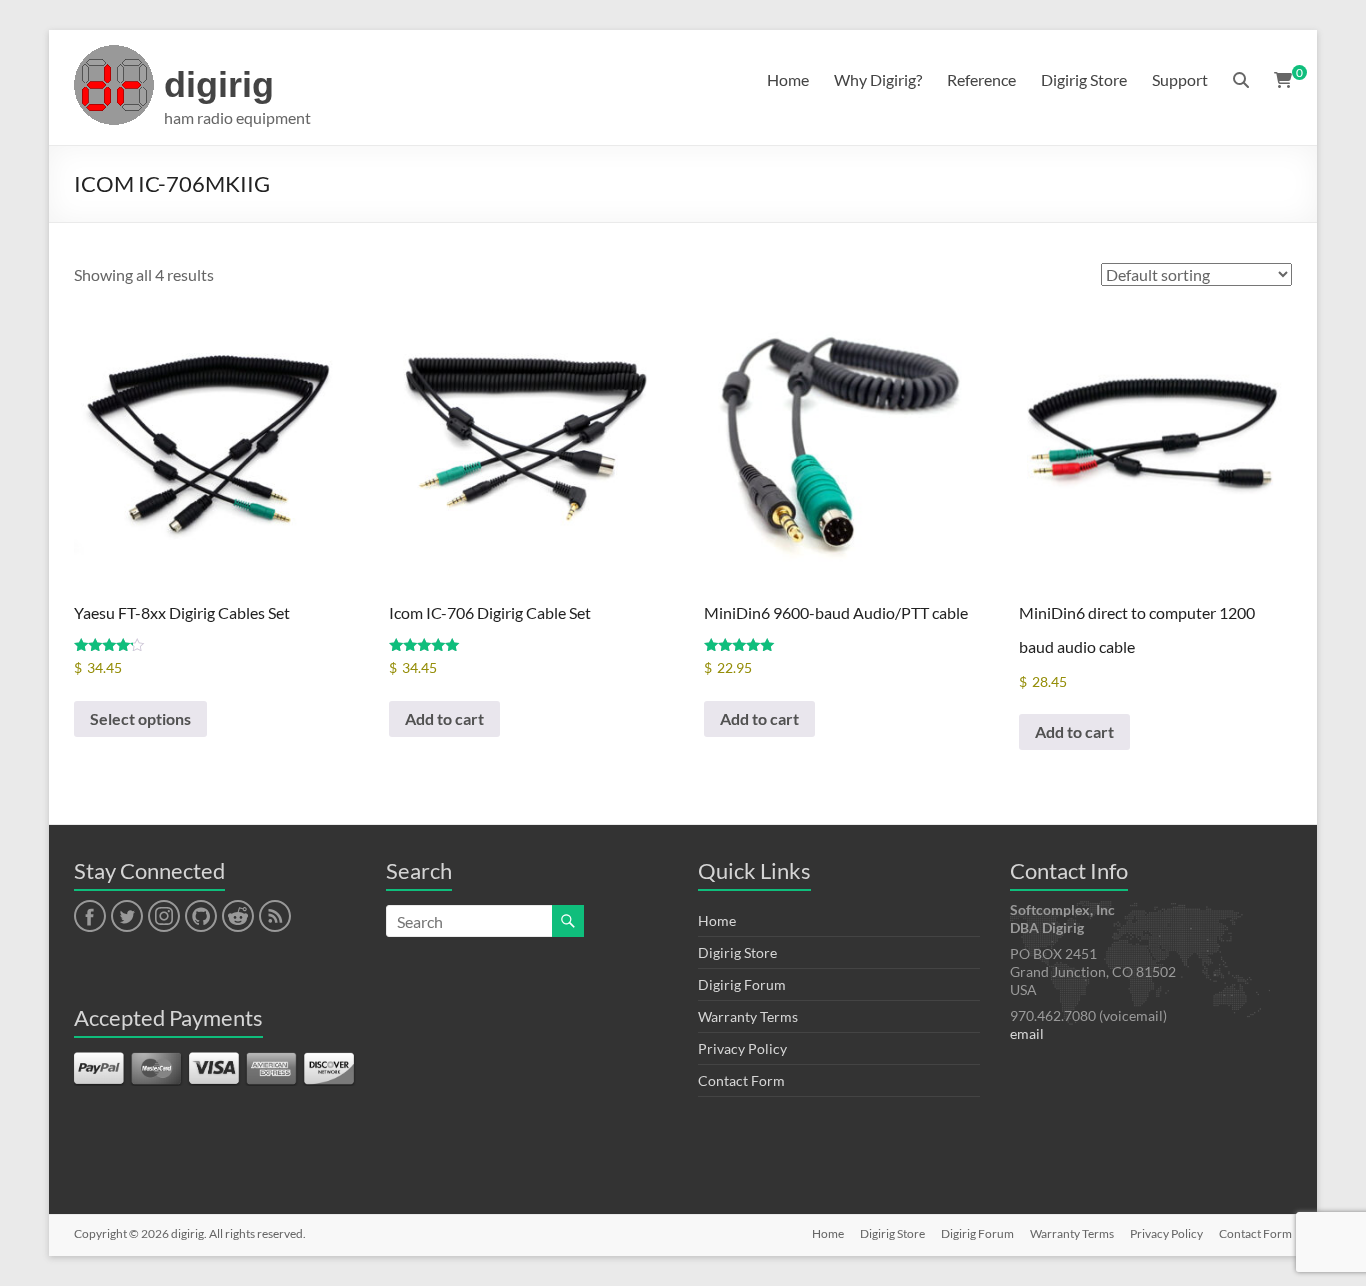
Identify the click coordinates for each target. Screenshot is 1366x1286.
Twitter (127, 917)
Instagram (164, 917)
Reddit (238, 917)
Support (1180, 79)
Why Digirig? (878, 79)
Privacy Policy (742, 1048)
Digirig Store (1084, 79)
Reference (981, 79)
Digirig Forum (742, 984)
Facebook (89, 917)
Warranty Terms (748, 1016)
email (1027, 1033)
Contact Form (741, 1080)
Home (788, 79)
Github (198, 917)
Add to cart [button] (444, 718)
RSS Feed (274, 917)
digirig (219, 84)
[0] (1283, 80)
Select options (140, 718)
